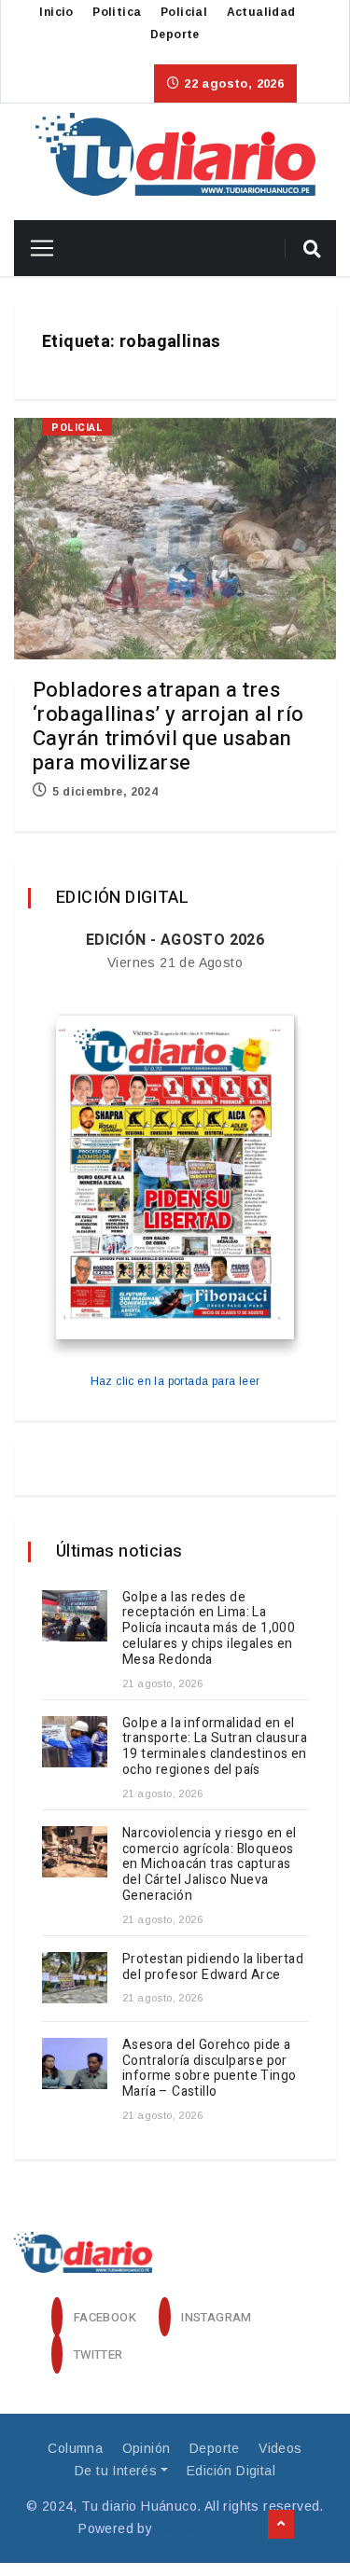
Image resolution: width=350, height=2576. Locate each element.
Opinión (147, 2448)
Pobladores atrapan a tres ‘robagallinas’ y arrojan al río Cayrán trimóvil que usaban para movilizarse (168, 727)
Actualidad (261, 12)
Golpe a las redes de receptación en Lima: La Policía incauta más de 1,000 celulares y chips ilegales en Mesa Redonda (209, 1628)
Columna (75, 2448)
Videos (280, 2448)
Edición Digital (231, 2471)
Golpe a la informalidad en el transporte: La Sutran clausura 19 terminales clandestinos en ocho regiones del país (215, 1746)
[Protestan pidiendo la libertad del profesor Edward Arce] (75, 1978)
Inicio (56, 12)
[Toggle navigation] (35, 248)
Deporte (175, 35)
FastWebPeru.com (214, 2528)
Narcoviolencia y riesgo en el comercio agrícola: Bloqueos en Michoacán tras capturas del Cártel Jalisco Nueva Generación (210, 1864)
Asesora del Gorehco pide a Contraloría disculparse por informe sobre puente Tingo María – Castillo (209, 2068)
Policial (184, 12)
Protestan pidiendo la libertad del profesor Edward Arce (213, 1967)
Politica (117, 12)
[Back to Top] (281, 2525)
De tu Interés (116, 2471)
